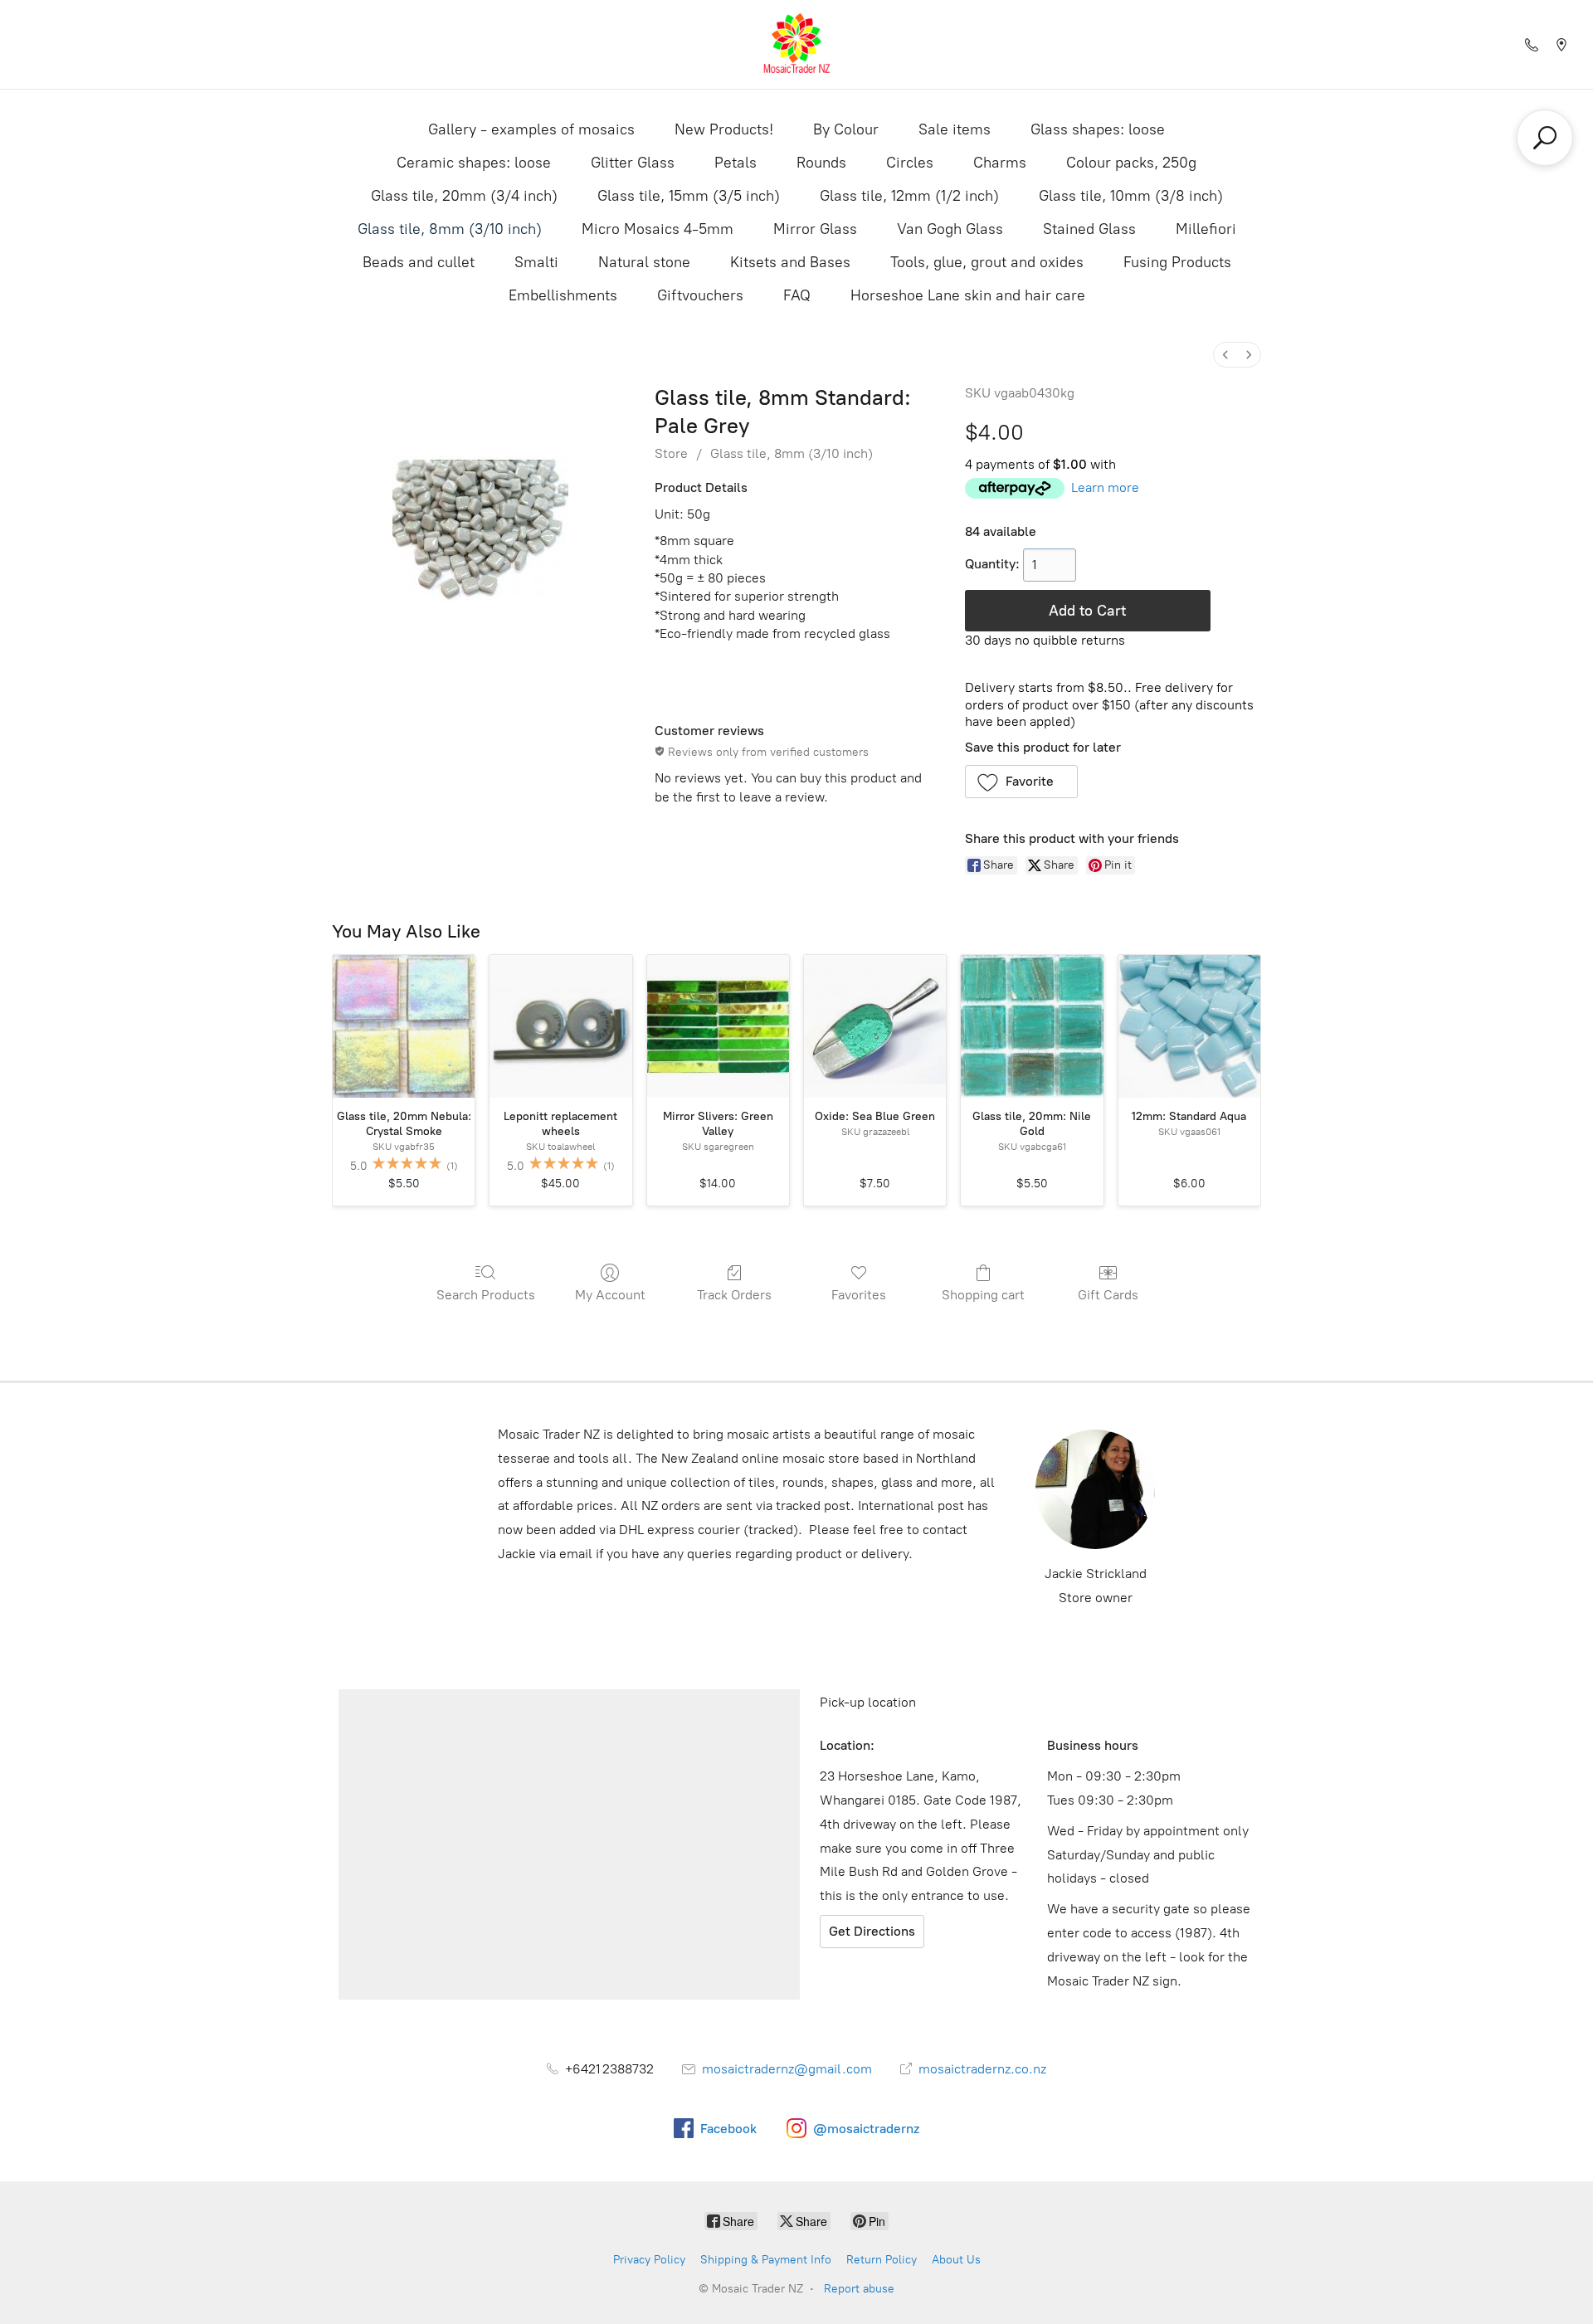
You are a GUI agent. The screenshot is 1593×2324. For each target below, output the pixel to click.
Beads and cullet (419, 262)
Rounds (821, 163)
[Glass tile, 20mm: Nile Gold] (1032, 1026)
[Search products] (1545, 138)
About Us (956, 2260)
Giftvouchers (700, 295)
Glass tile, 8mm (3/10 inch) (450, 229)
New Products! (724, 129)
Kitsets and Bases (790, 262)
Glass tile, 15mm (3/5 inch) (689, 196)
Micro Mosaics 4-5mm (658, 229)
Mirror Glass (815, 229)
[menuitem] (1225, 355)
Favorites (859, 1295)
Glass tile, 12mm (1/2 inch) (909, 196)
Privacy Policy (649, 2260)
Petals (736, 163)
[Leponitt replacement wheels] (560, 1026)
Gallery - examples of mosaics (531, 129)
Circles (910, 163)
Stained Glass (1089, 229)
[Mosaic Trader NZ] (796, 44)
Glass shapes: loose (1098, 129)
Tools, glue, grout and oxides (987, 262)
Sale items (955, 129)
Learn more (1105, 487)
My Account (610, 1295)
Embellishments (563, 295)
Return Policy (882, 2260)
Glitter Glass (633, 163)
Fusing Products (1177, 262)
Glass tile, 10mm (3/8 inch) (1131, 196)
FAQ (797, 295)
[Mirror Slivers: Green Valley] (718, 1026)
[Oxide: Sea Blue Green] (875, 1026)
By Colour (846, 129)
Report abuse (859, 2289)
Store (671, 453)
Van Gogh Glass (950, 229)
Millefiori (1206, 229)
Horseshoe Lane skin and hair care (968, 295)
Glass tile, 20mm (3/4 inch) (464, 196)
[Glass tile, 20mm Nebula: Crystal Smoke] (404, 1026)
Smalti (536, 262)
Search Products (486, 1295)
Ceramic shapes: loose (474, 163)
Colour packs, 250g (1131, 163)
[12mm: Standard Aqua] (1189, 1026)
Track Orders (734, 1295)
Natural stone (644, 262)
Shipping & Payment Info (766, 2260)
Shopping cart (983, 1295)
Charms (1000, 163)
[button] (1022, 782)
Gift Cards (1108, 1295)
